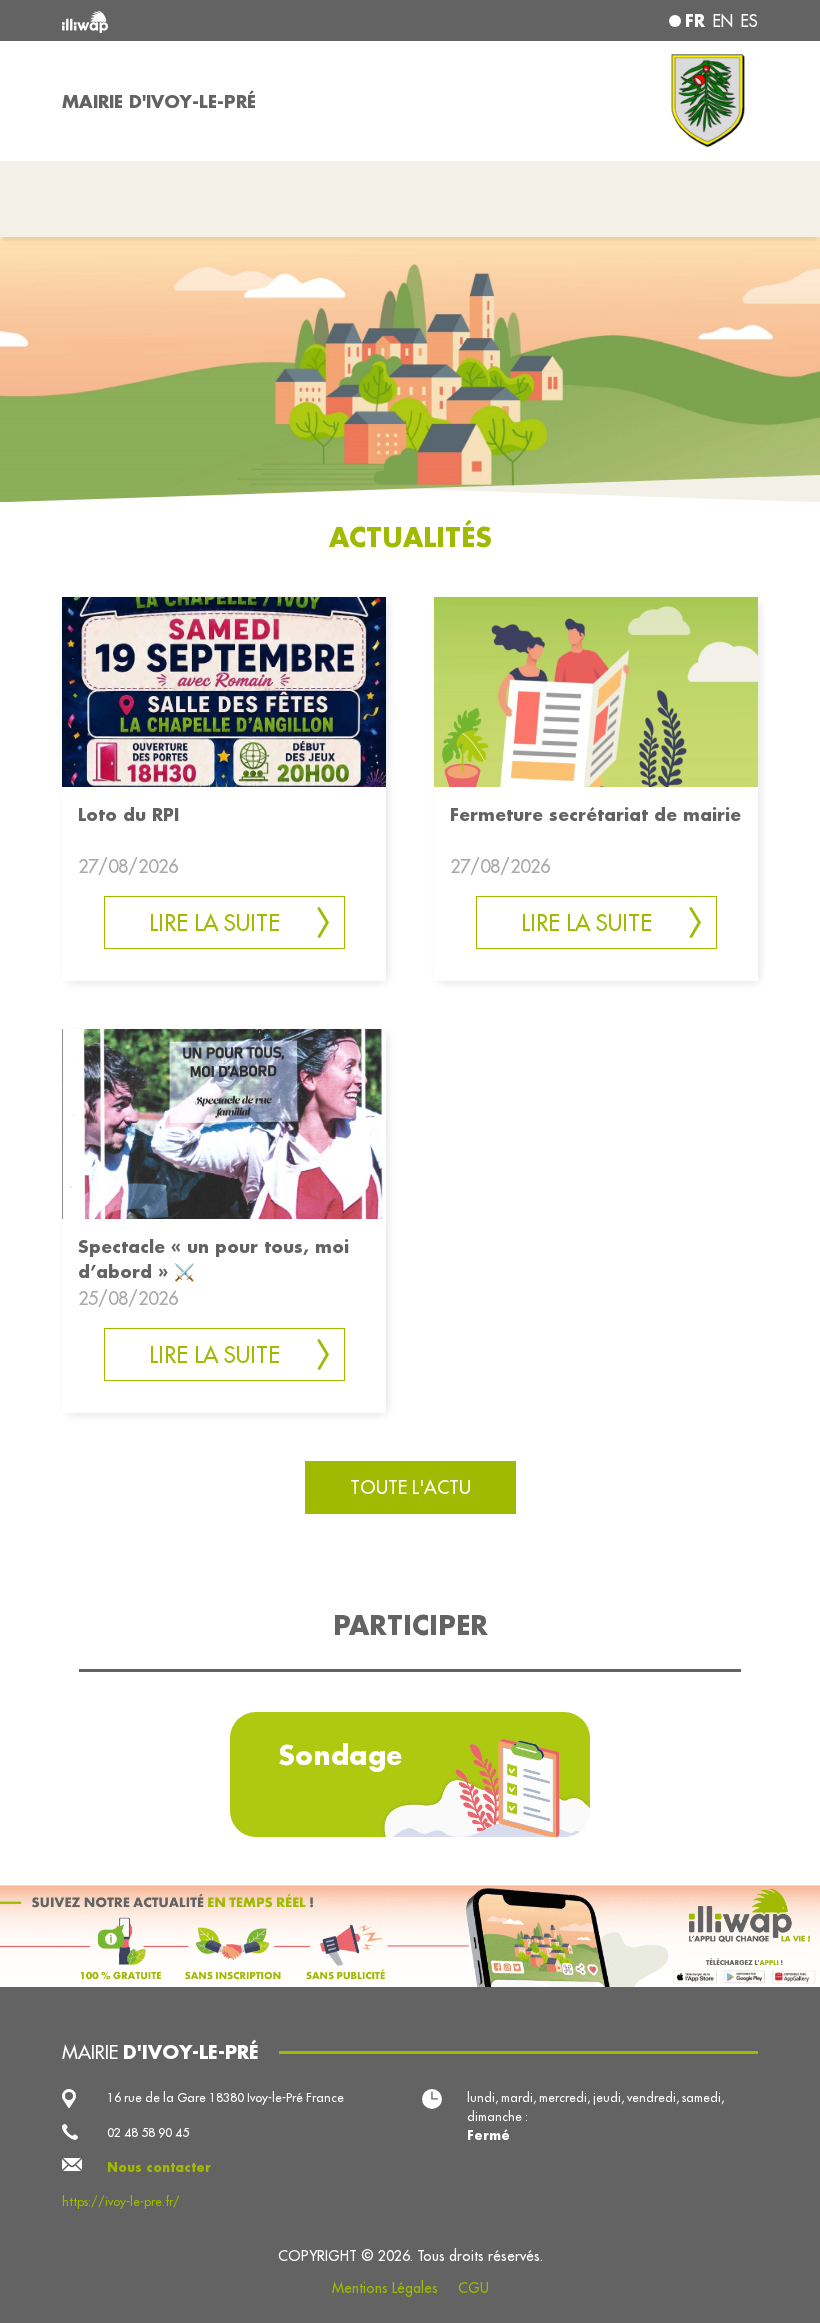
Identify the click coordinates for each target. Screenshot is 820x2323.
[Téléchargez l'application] (410, 1935)
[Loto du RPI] (224, 690)
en (723, 21)
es (749, 21)
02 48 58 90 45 (148, 2132)
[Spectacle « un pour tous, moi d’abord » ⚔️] (224, 1122)
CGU (473, 2288)
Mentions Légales (385, 2288)
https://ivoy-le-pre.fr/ (121, 2201)
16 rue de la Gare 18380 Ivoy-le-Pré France (225, 2097)
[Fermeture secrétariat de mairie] (596, 690)
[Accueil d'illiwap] (200, 20)
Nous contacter (159, 2167)
